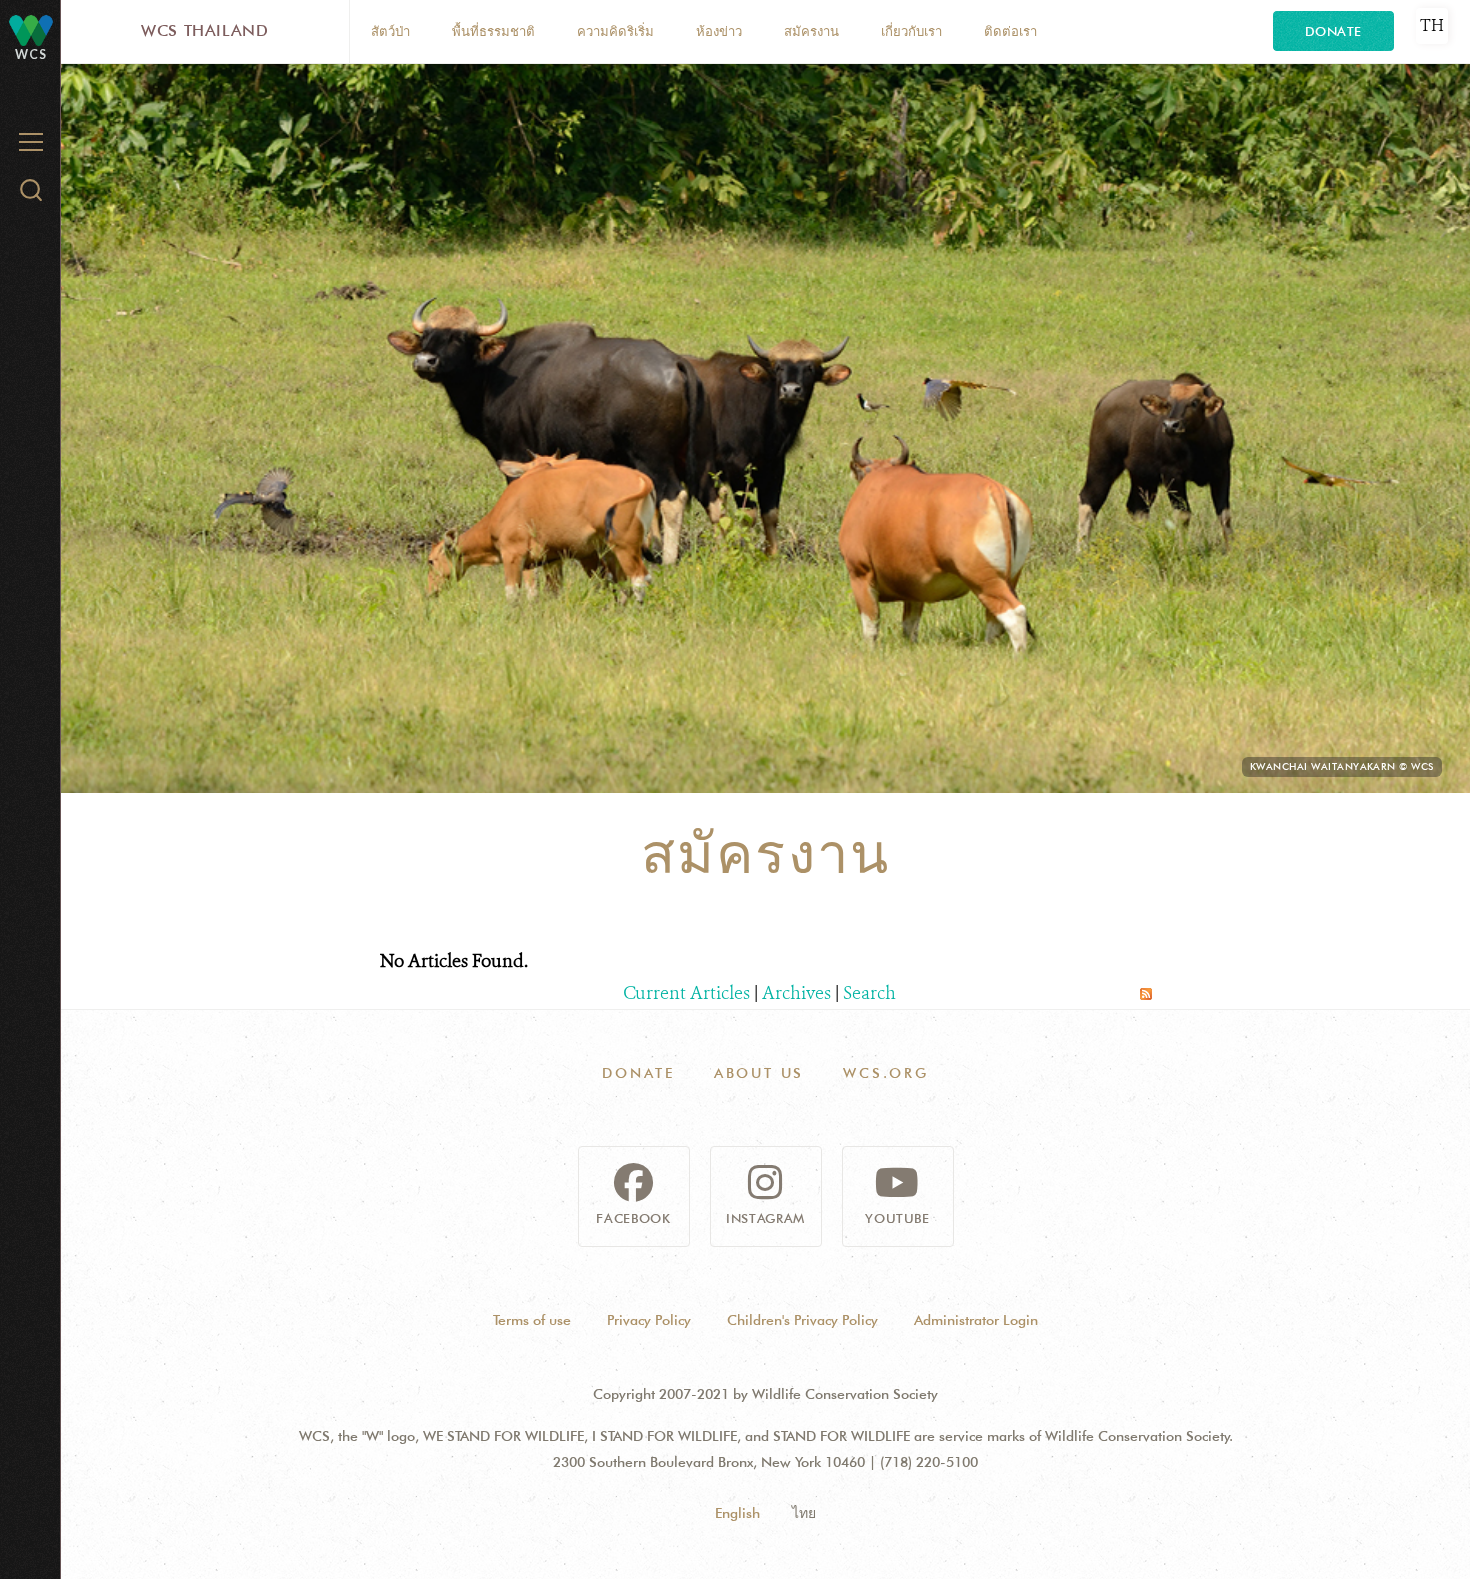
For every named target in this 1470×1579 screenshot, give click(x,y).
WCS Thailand (205, 30)
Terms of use (532, 1320)
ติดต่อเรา (1010, 31)
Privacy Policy (649, 1320)
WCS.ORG (886, 1073)
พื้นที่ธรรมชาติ (493, 31)
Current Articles (686, 993)
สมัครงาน (811, 31)
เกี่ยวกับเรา (911, 31)
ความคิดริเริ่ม (615, 31)
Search (869, 993)
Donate (1333, 31)
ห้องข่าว (719, 31)
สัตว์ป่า (390, 31)
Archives (796, 993)
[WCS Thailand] (31, 29)
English (737, 1513)
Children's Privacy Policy (802, 1320)
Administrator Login (976, 1320)
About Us (759, 1073)
